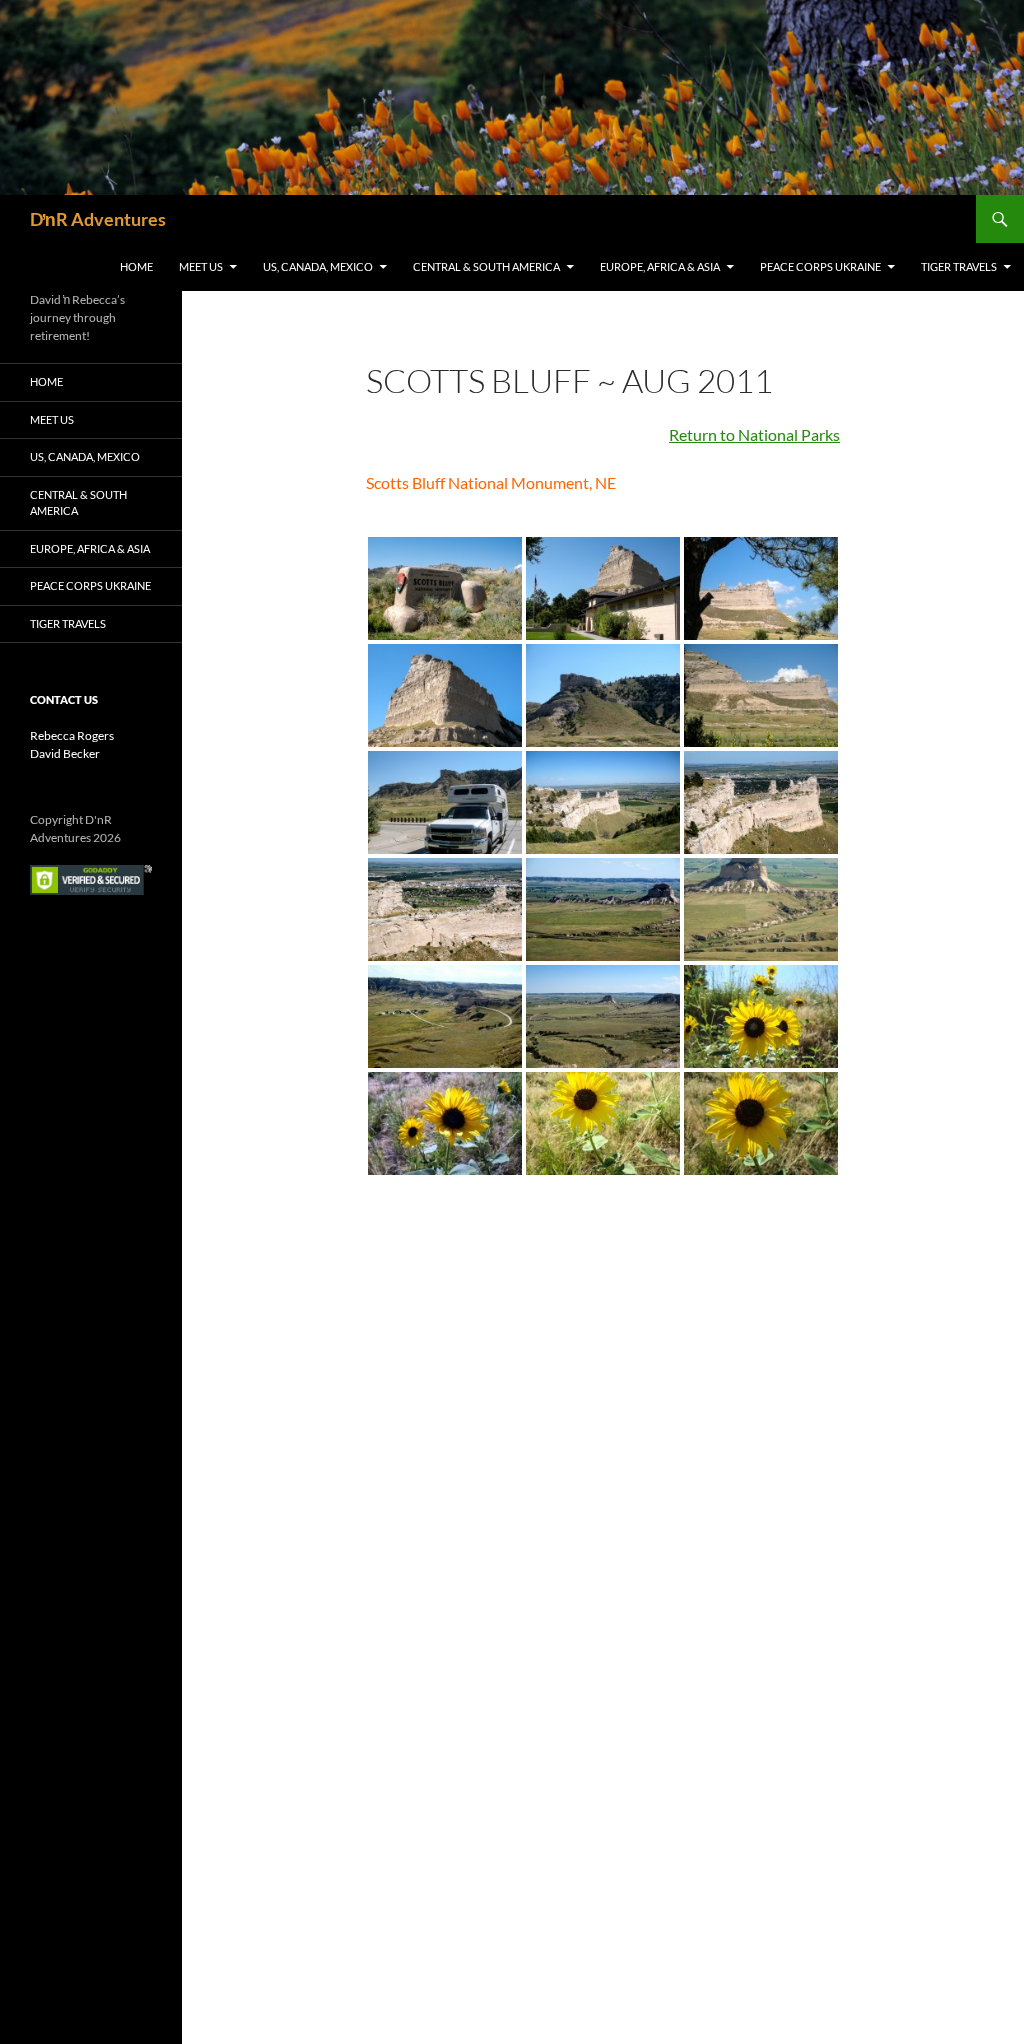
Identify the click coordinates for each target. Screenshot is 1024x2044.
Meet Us (201, 266)
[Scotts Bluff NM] (761, 1123)
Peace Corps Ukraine (820, 266)
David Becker (65, 753)
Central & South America (486, 266)
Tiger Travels (959, 266)
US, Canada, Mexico (318, 266)
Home (136, 266)
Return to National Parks (754, 434)
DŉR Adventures (98, 219)
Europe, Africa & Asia (660, 266)
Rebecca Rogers (72, 735)
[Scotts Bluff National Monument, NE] (445, 588)
